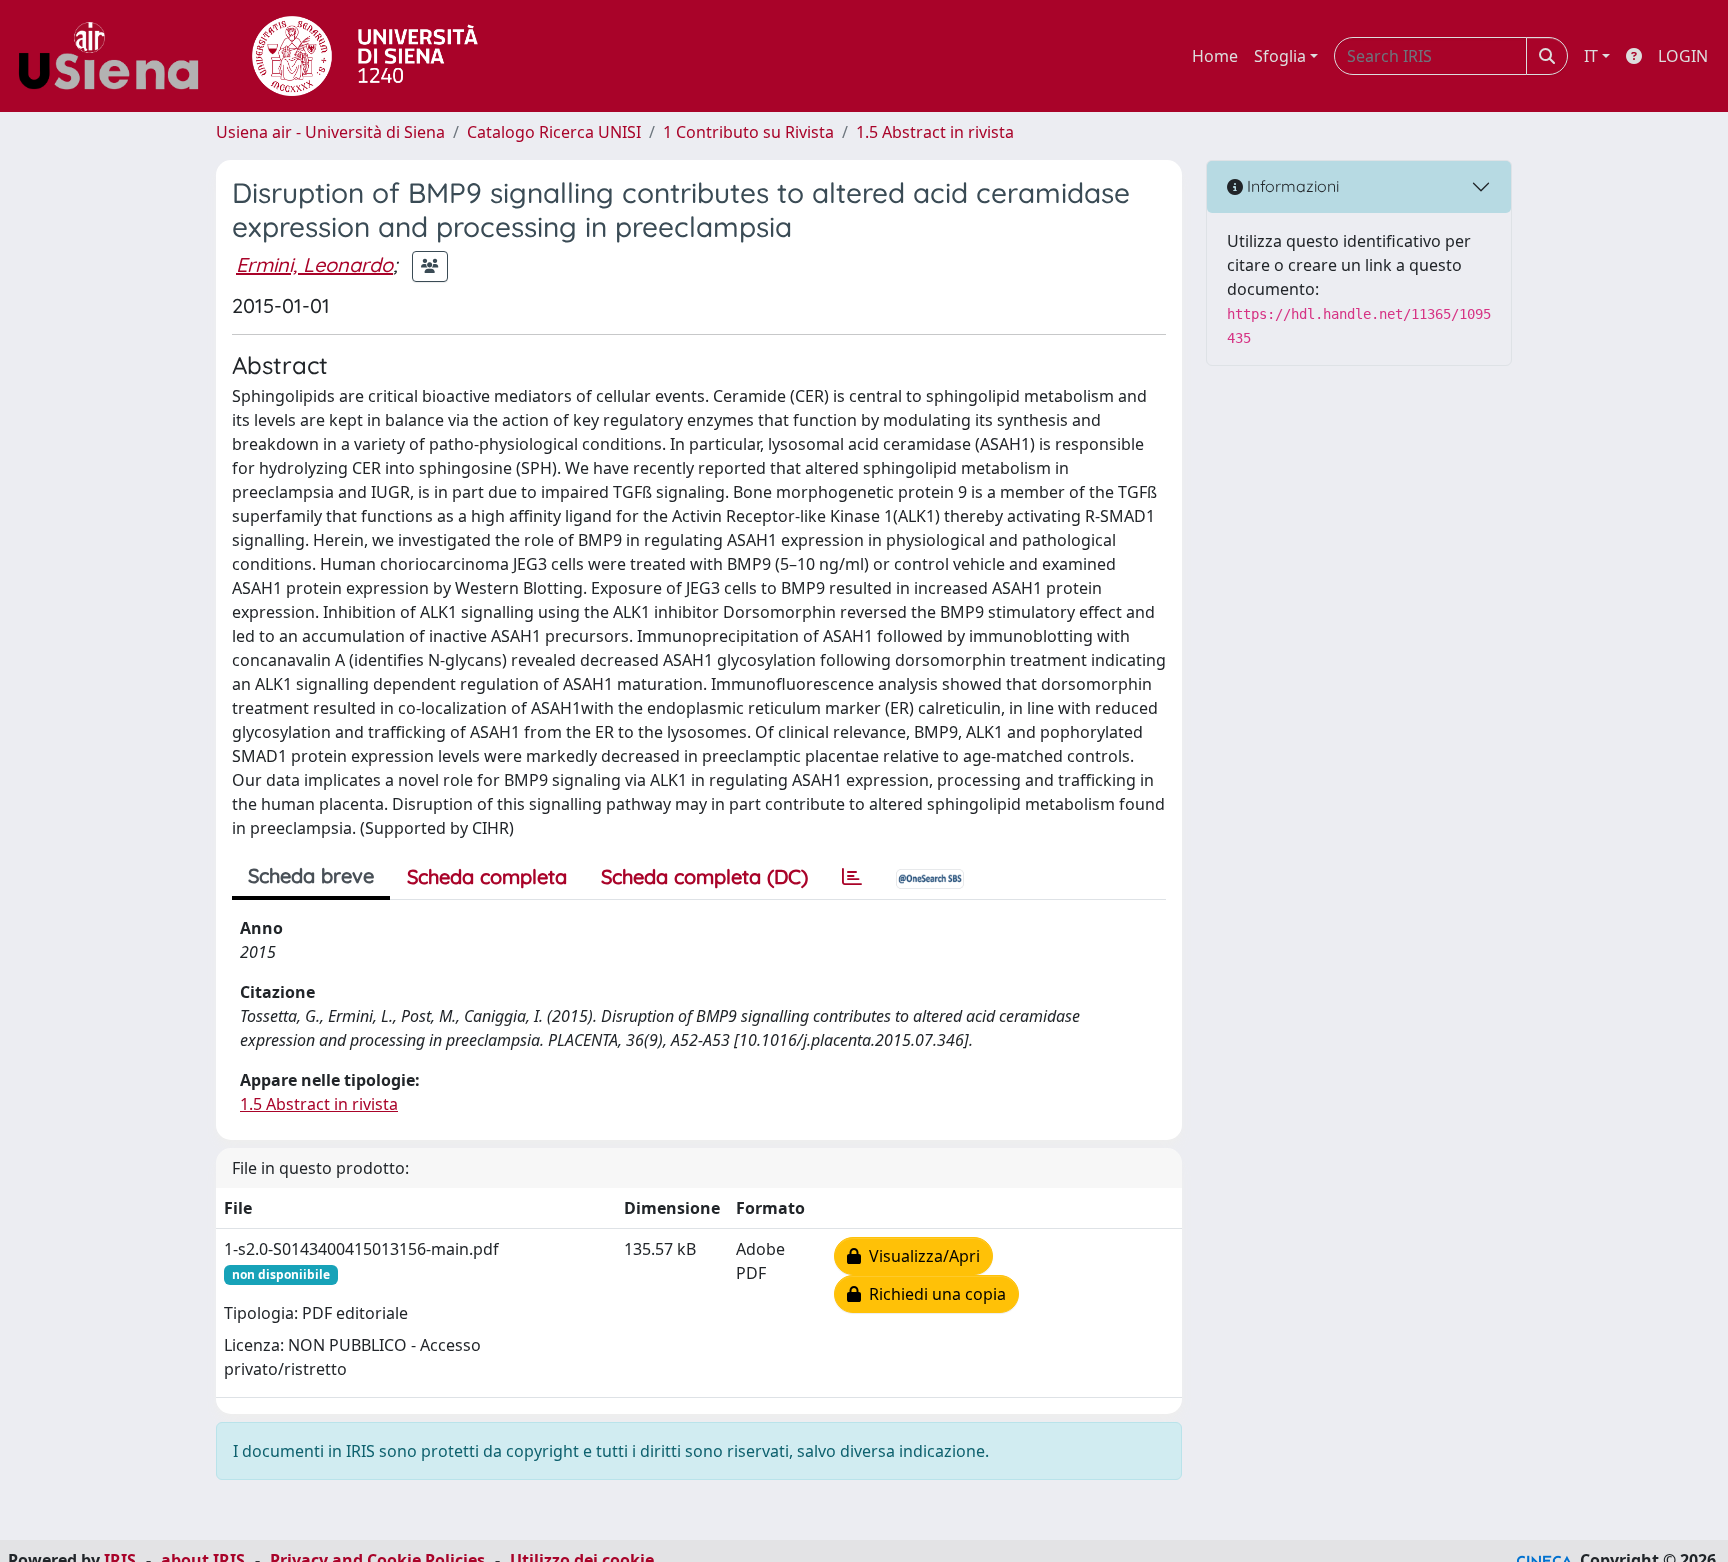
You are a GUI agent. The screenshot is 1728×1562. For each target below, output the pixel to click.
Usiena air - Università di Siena (330, 132)
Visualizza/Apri (920, 1256)
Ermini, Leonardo (314, 264)
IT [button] (1591, 56)
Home (1215, 56)
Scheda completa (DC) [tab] (704, 876)
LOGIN (1683, 56)
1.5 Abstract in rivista (935, 132)
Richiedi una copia (933, 1294)
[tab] (852, 877)
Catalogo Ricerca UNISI (554, 132)
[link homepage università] (365, 56)
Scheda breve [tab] (311, 875)
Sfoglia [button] (1280, 56)
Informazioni (1291, 186)
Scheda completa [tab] (487, 876)
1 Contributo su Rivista (748, 132)
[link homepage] (116, 56)
